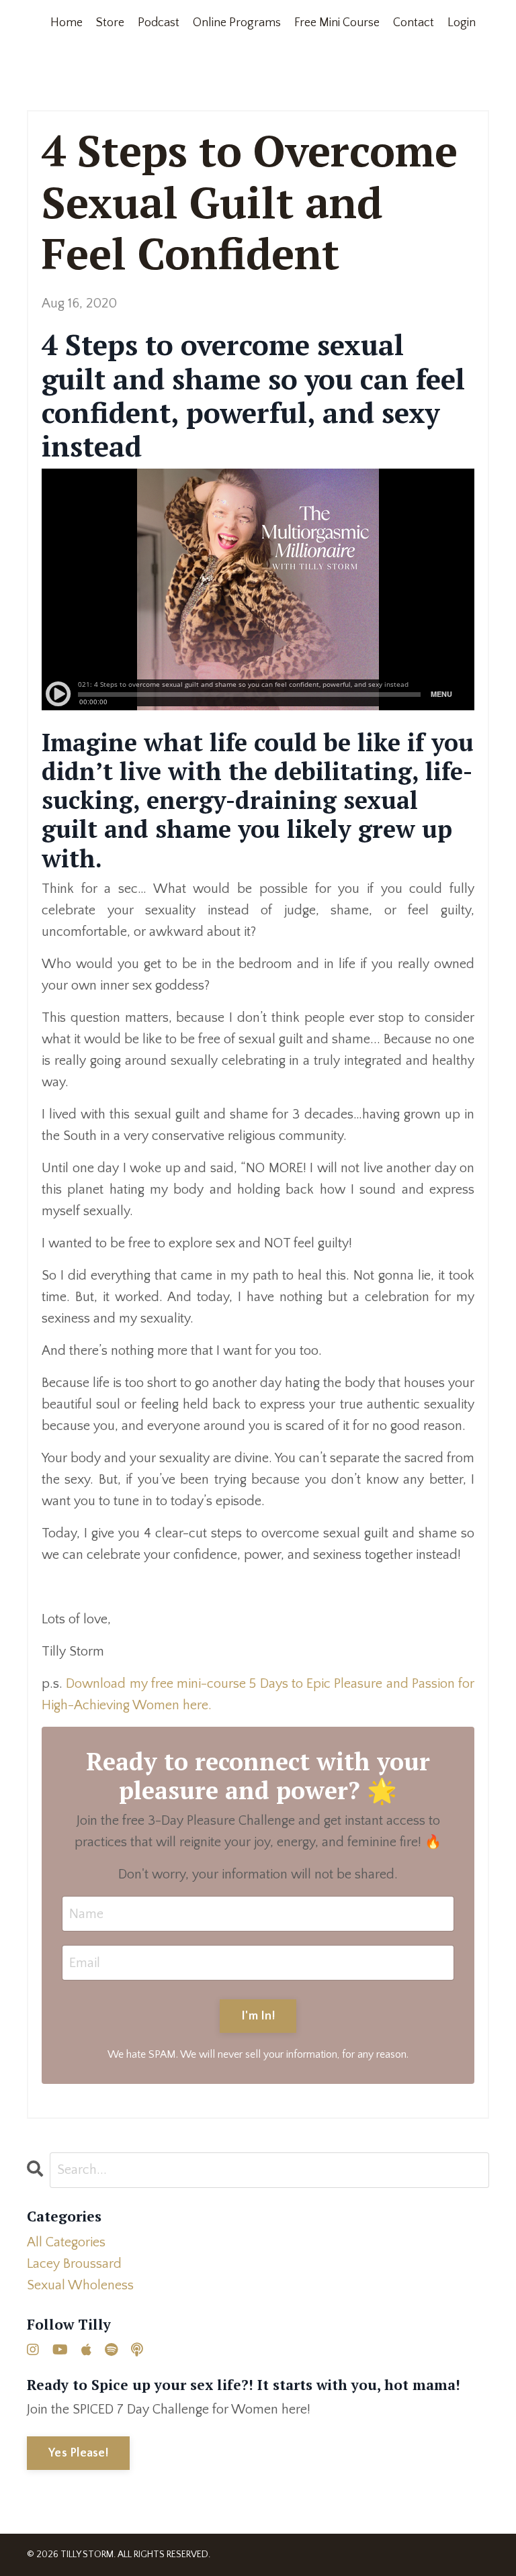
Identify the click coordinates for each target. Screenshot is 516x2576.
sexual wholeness (80, 2285)
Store (110, 23)
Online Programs (237, 23)
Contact (414, 23)
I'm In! (258, 2016)
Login (462, 23)
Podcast (159, 23)
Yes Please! (78, 2453)
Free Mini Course (337, 23)
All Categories (66, 2242)
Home (67, 23)
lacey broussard (74, 2264)
